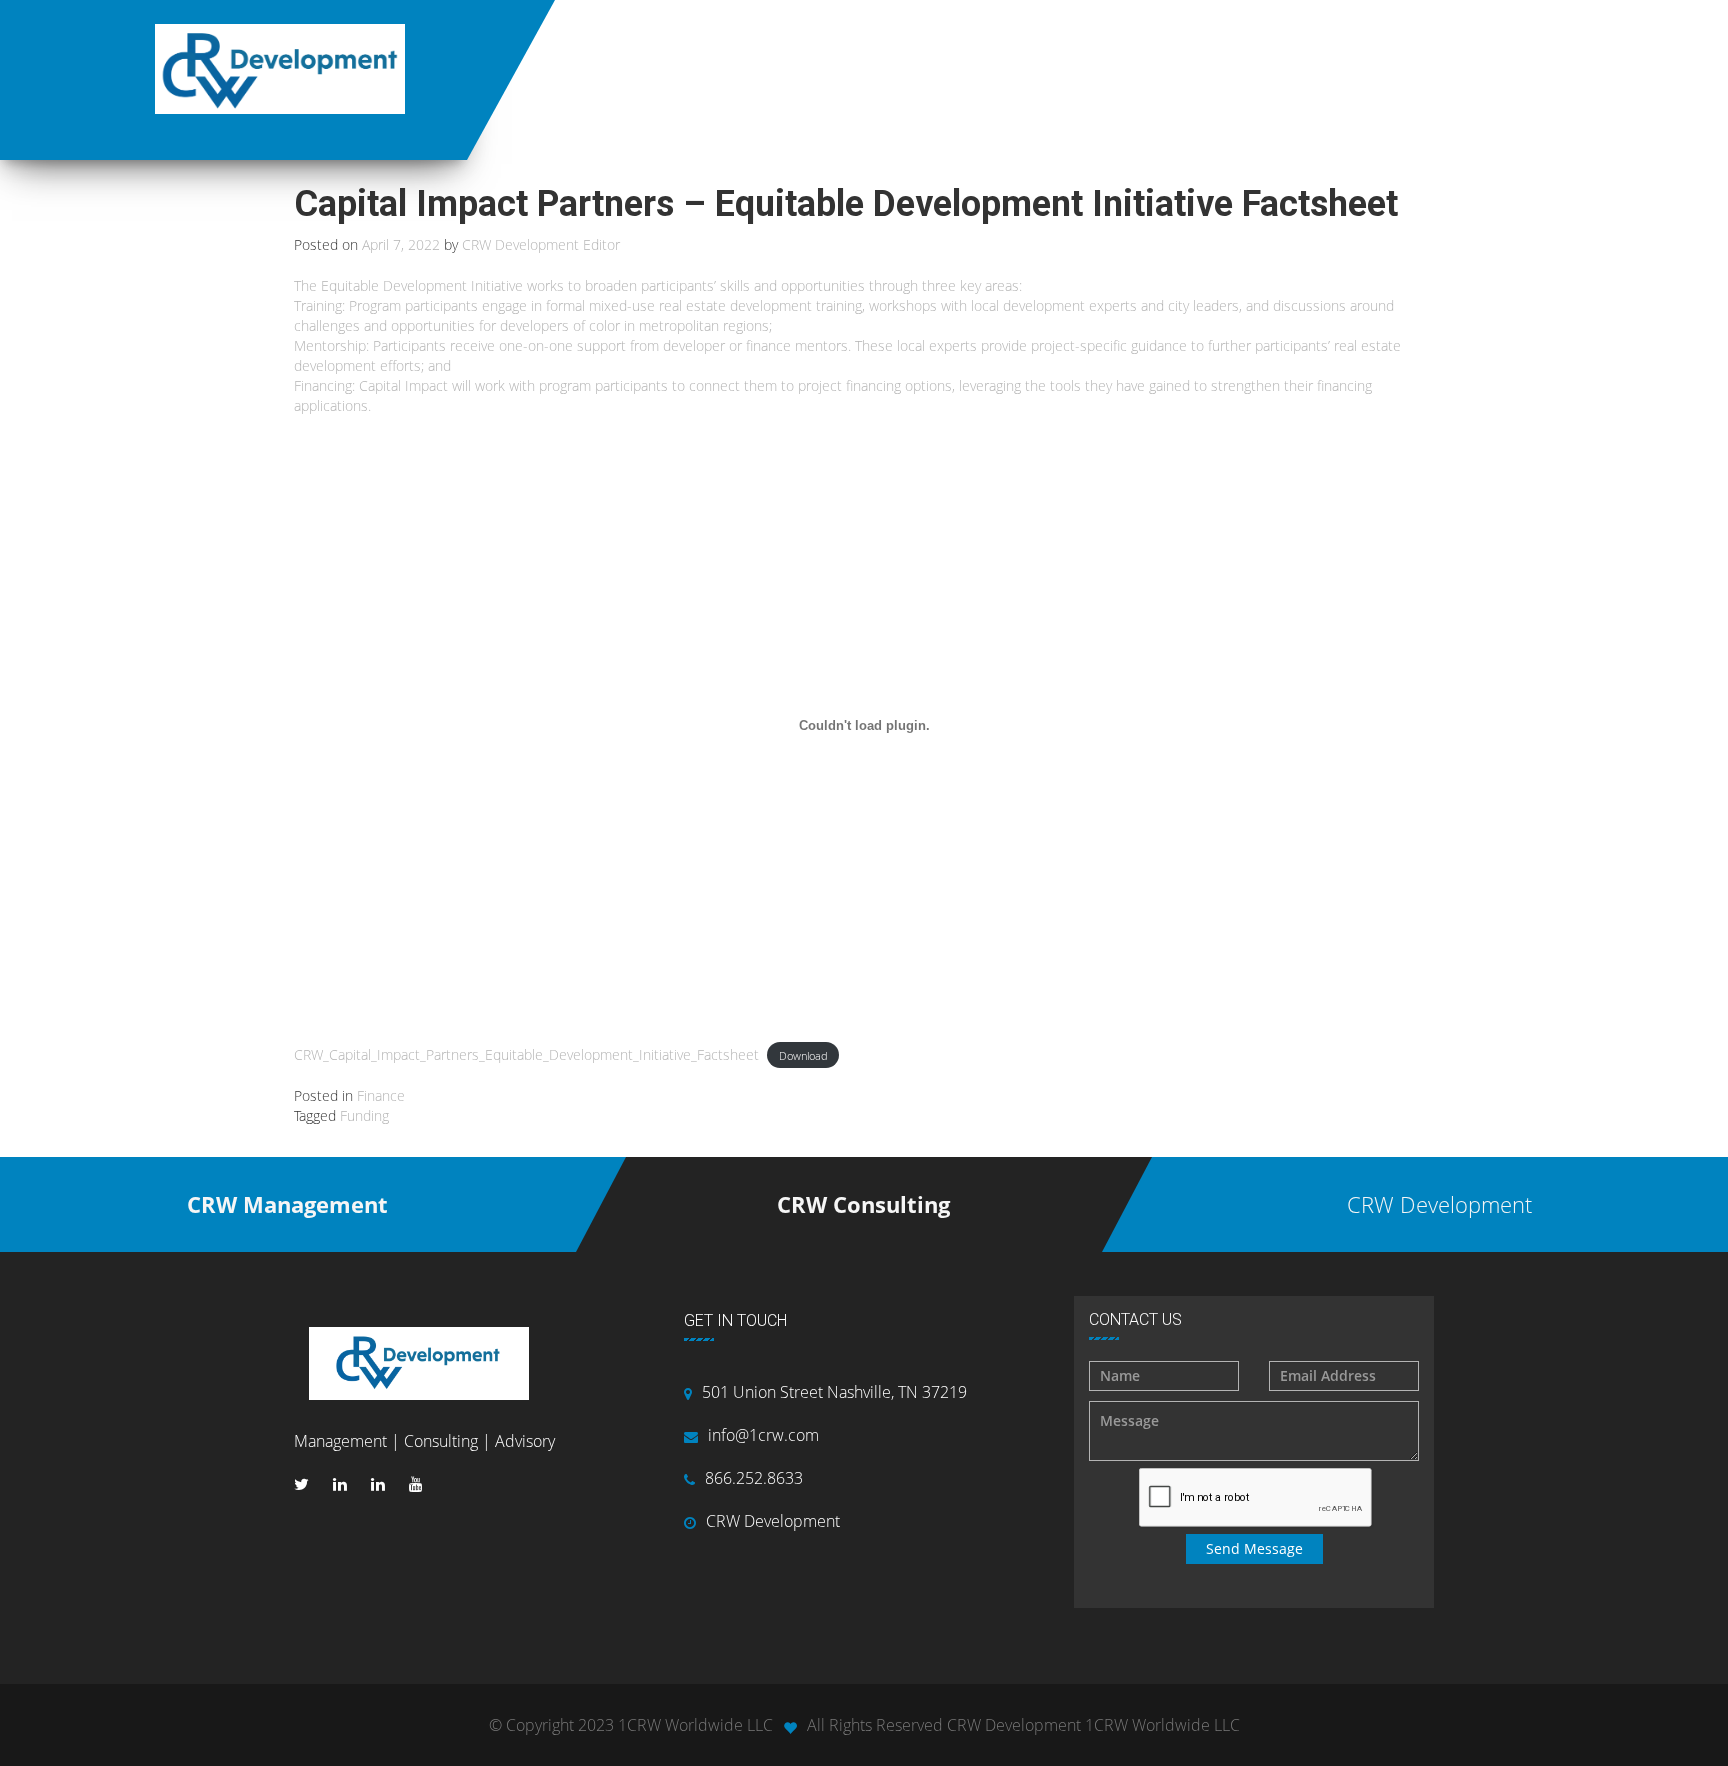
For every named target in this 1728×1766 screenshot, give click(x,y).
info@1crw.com (763, 1435)
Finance (381, 1095)
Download (803, 1055)
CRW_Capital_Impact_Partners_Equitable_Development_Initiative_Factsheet (526, 1054)
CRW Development (773, 1521)
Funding (364, 1115)
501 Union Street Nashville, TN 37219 (834, 1392)
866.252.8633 (754, 1478)
